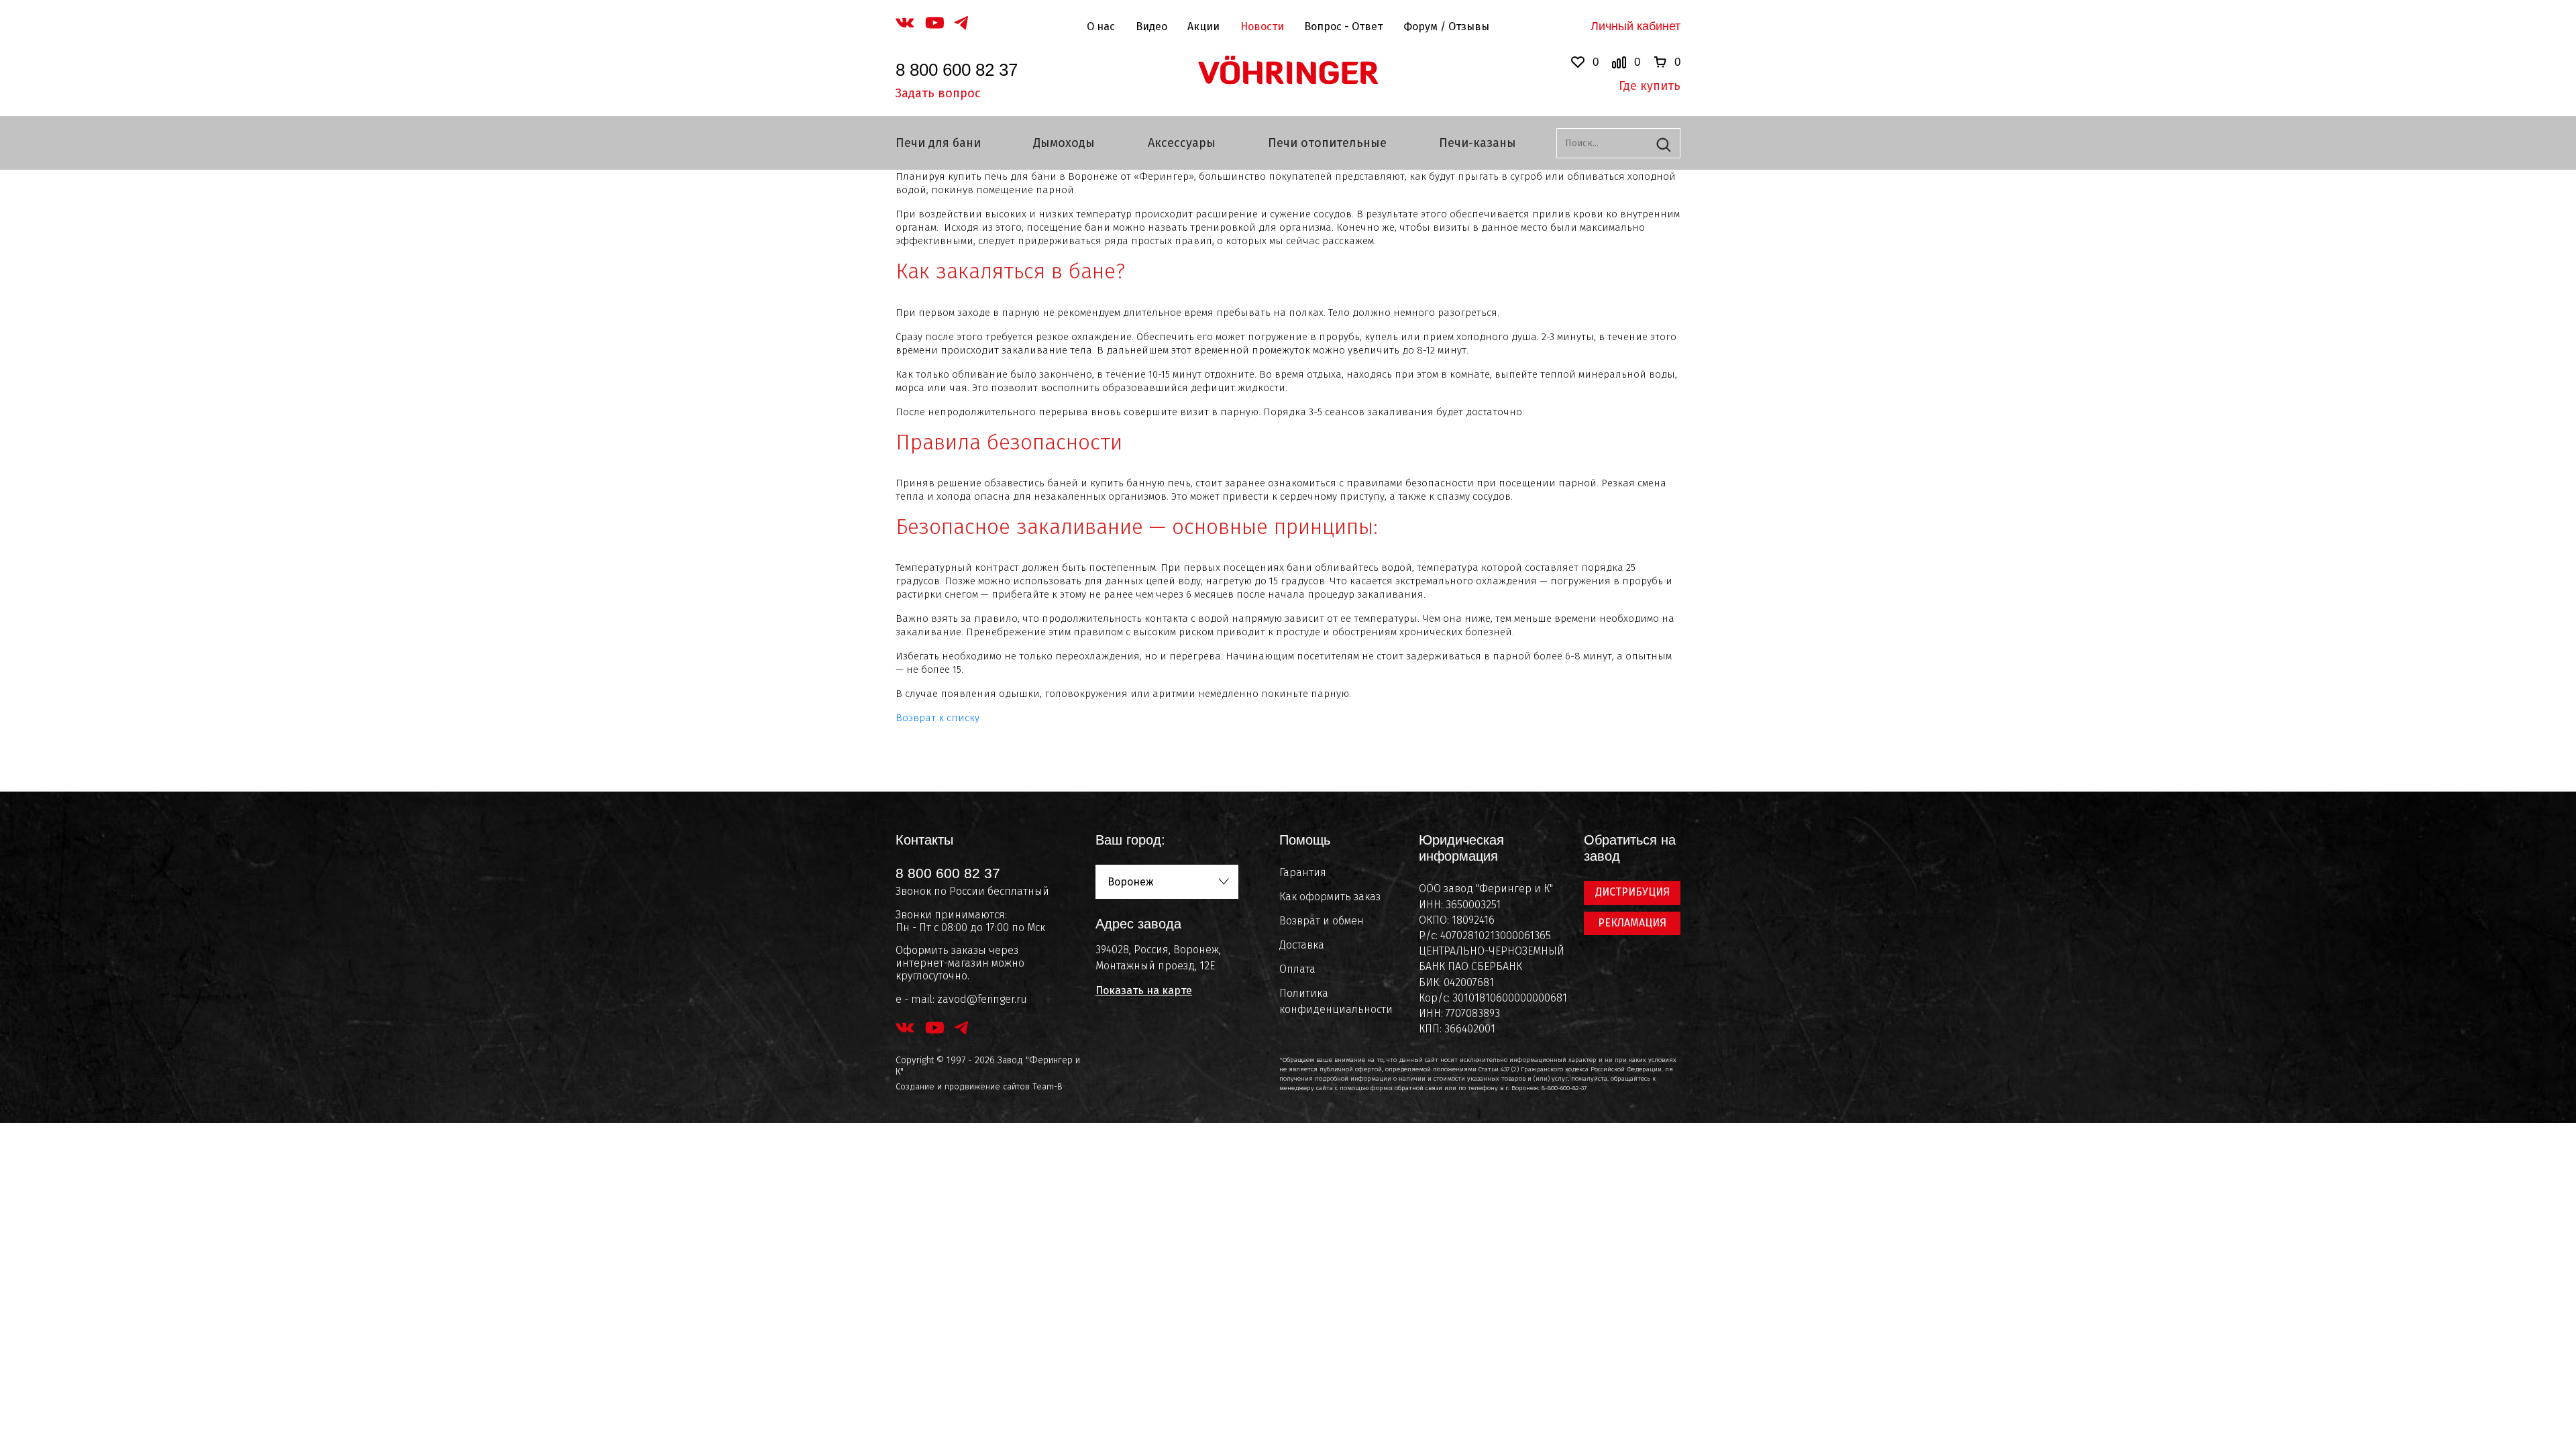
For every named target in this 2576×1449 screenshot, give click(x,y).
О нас (1101, 26)
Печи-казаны (1478, 143)
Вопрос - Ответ (1343, 26)
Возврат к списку (937, 718)
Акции (1203, 26)
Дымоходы (1064, 143)
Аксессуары (1182, 143)
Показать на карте (1144, 990)
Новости (1262, 26)
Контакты (924, 840)
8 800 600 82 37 (957, 70)
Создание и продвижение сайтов (963, 1086)
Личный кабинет (1635, 26)
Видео (1151, 26)
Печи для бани (938, 143)
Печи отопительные (1327, 143)
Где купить (1650, 86)
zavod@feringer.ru (982, 999)
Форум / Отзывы (1446, 26)
